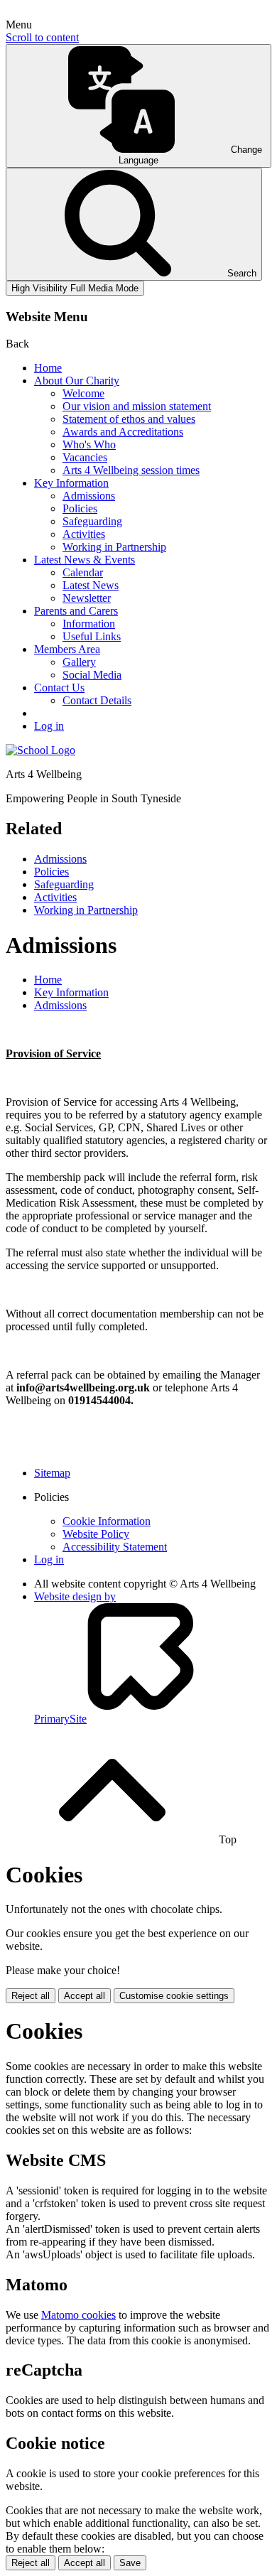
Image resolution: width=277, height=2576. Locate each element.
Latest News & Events (85, 560)
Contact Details (97, 700)
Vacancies (85, 457)
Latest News (91, 585)
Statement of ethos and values (129, 419)
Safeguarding (92, 521)
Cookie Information (107, 1521)
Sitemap (52, 1473)
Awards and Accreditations (123, 432)
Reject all (31, 1996)
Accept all (85, 1996)
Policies (80, 508)
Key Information (71, 483)
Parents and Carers (76, 611)
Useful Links (92, 636)
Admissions (89, 496)
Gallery (79, 662)
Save (130, 2563)
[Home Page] (40, 750)
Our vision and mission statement (137, 406)
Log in (49, 726)
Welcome (83, 393)
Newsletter (87, 598)
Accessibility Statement (115, 1547)
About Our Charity (77, 381)
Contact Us (59, 688)
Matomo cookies (78, 2315)
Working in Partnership (114, 547)
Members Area (67, 649)
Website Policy (96, 1534)
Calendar (83, 572)
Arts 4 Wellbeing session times (131, 470)
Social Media (92, 675)
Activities (84, 534)
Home (48, 368)
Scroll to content (42, 37)
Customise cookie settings (174, 1996)
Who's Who (89, 444)
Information (89, 624)
